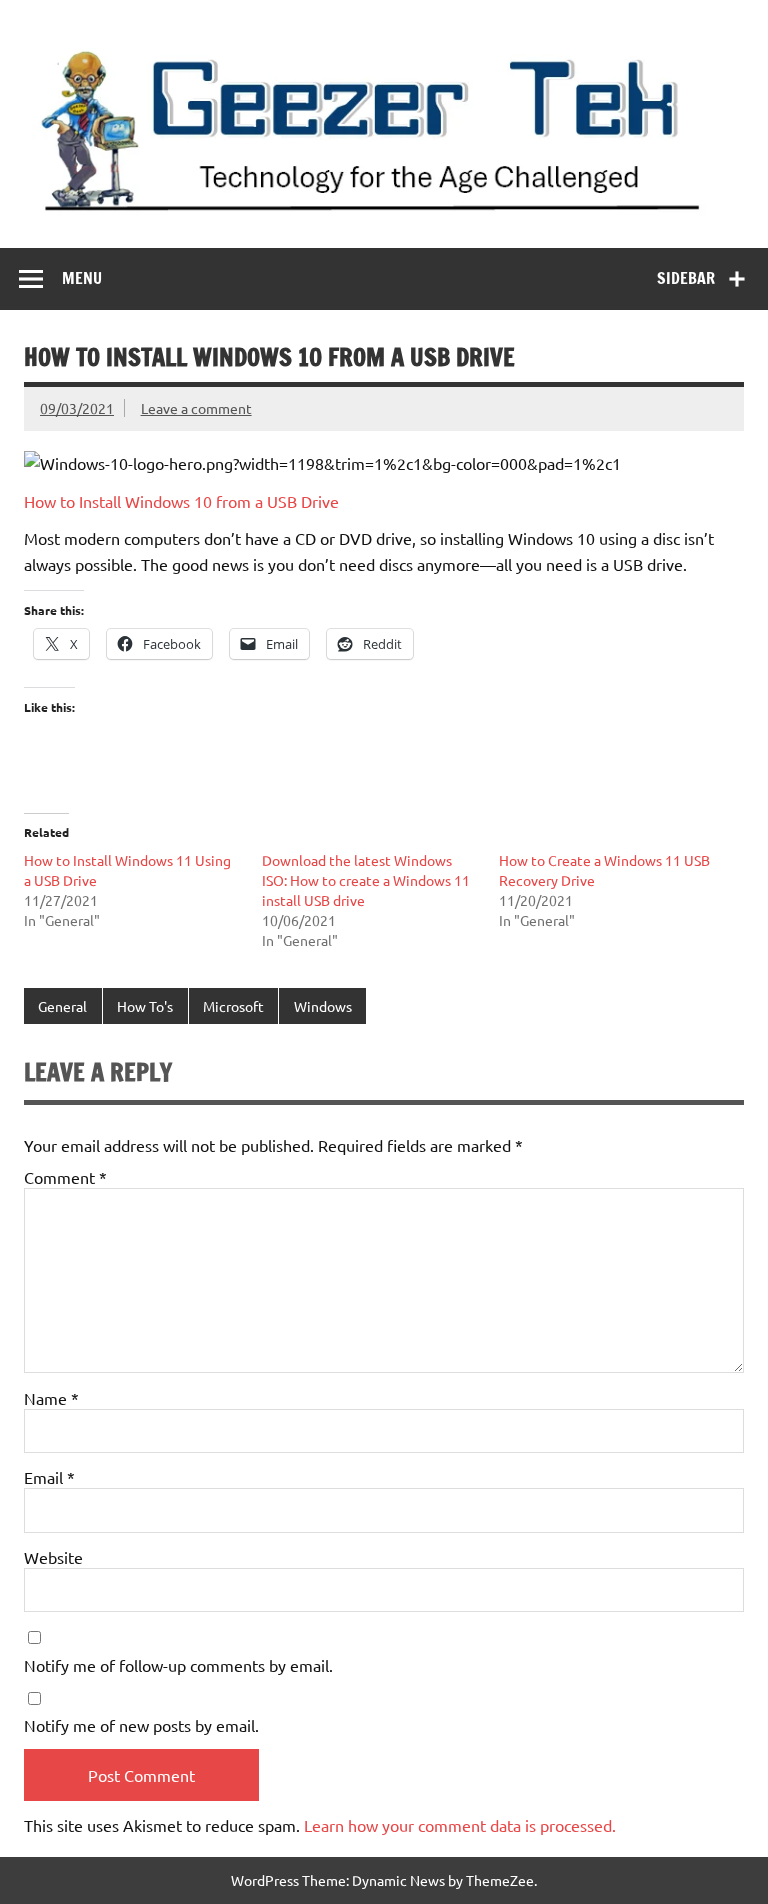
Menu (82, 278)
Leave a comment (196, 408)
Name (51, 1398)
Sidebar (686, 278)
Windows (323, 1006)
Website (53, 1557)
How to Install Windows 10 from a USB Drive (181, 501)
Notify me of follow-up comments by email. (178, 1665)
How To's (145, 1006)
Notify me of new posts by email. (141, 1725)
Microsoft (233, 1006)
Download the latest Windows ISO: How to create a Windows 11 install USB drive (366, 880)
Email (49, 1477)
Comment (65, 1177)
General (62, 1006)
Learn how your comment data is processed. (460, 1825)
